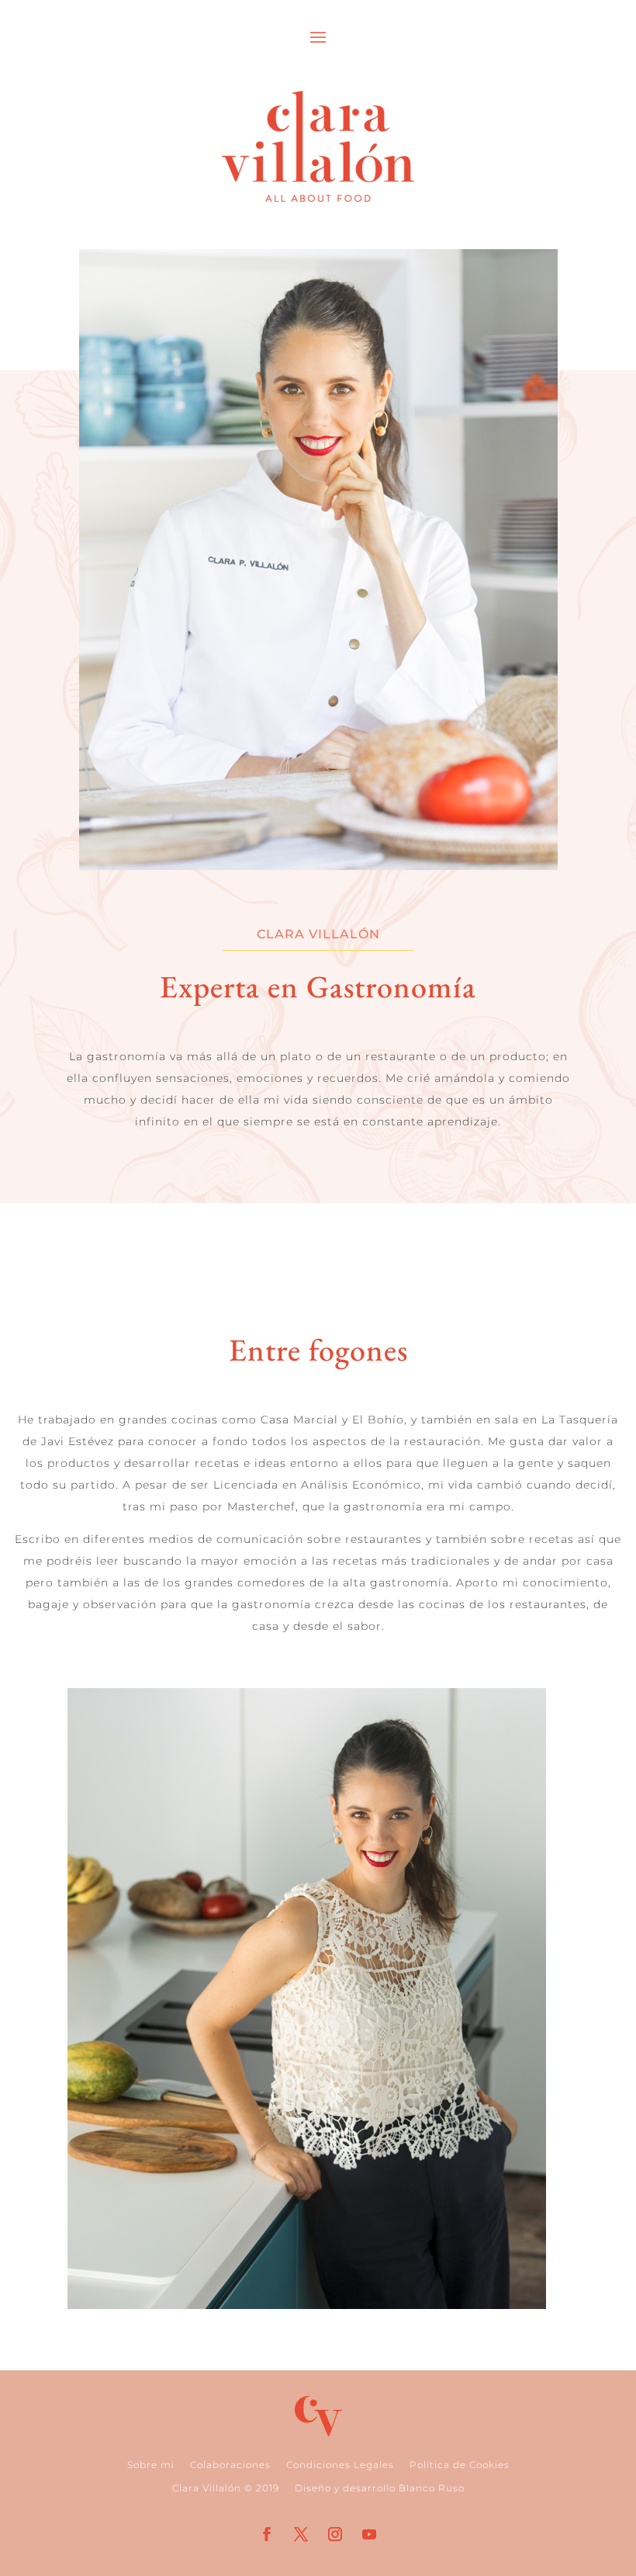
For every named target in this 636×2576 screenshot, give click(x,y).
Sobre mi (151, 2465)
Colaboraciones (230, 2465)
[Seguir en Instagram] (335, 2534)
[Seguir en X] (301, 2534)
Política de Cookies (460, 2465)
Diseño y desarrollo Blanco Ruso (380, 2488)
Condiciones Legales (340, 2465)
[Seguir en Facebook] (267, 2534)
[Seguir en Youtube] (369, 2534)
